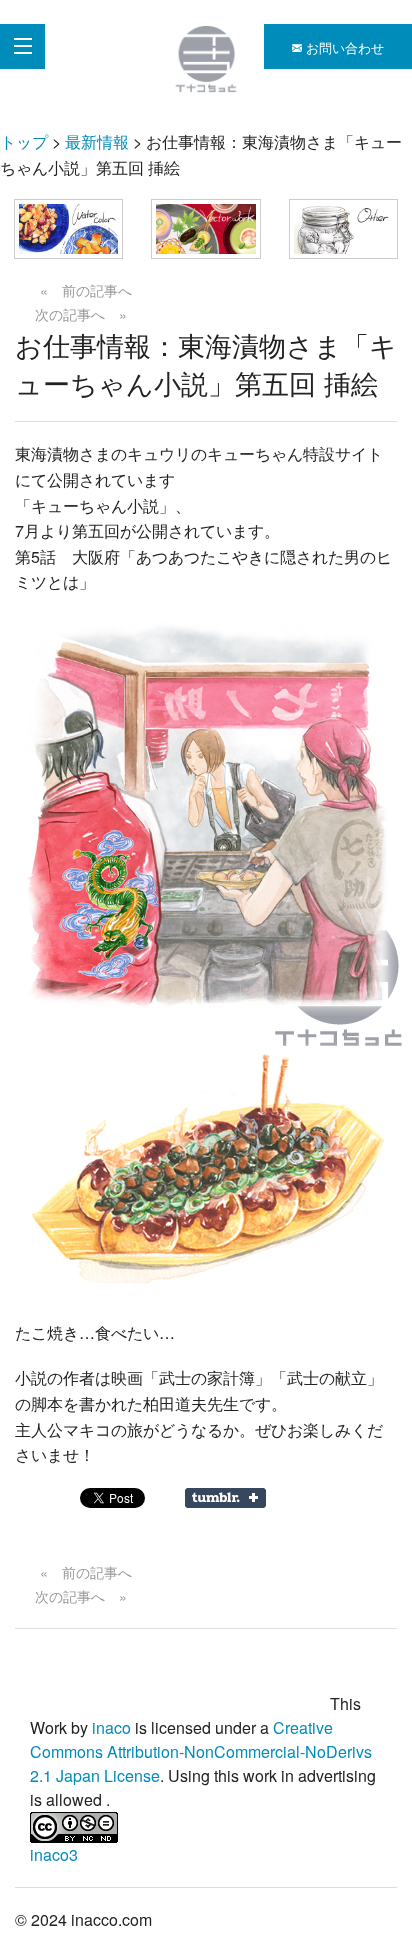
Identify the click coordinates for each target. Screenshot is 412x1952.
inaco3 (54, 1854)
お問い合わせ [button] (343, 47)
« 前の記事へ (86, 290)
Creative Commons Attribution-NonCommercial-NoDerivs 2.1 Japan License (201, 1751)
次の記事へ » (81, 314)
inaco (111, 1727)
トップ (24, 141)
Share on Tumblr (225, 1498)
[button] (68, 229)
